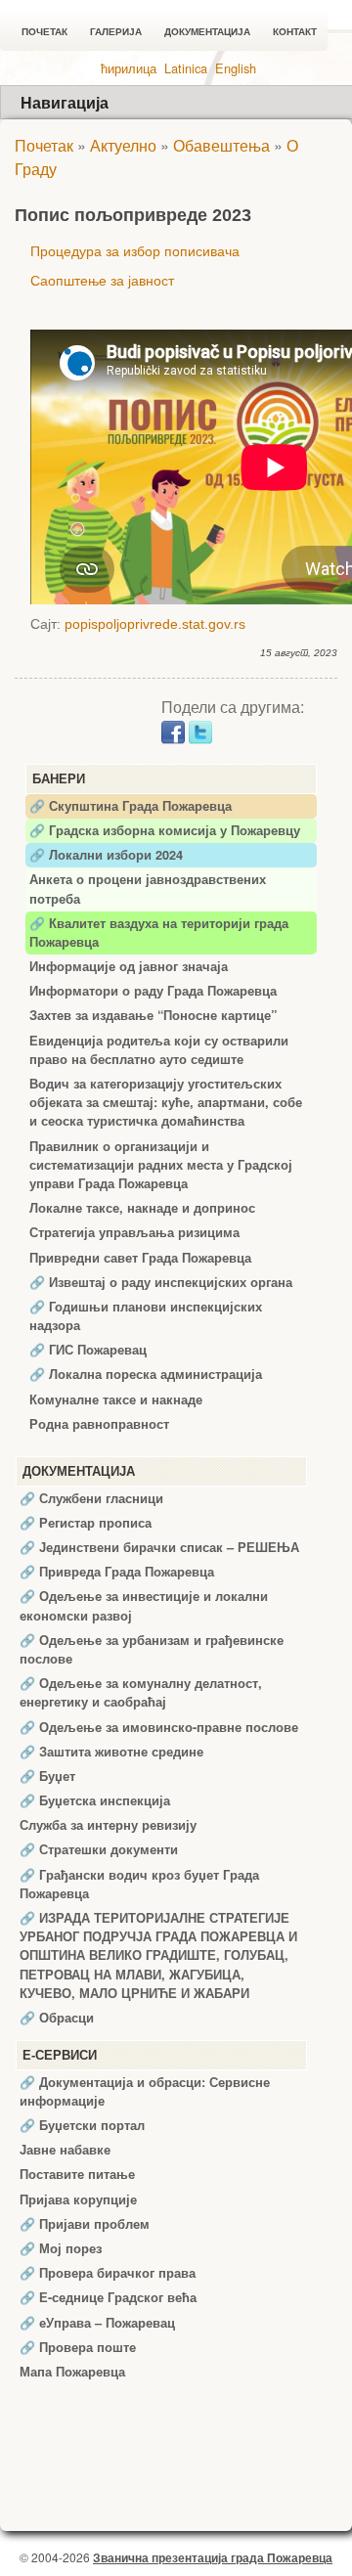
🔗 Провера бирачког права (108, 2273)
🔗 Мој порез (61, 2248)
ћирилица (129, 68)
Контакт (295, 32)
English (236, 68)
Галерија (116, 32)
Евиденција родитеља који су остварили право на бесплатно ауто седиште (159, 1050)
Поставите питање (77, 2174)
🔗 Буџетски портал (82, 2125)
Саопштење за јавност (102, 281)
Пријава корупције (78, 2199)
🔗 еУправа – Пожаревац (97, 2323)
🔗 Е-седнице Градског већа (108, 2297)
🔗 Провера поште (78, 2347)
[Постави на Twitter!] (200, 730)
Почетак (44, 32)
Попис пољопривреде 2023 (133, 215)
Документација (207, 32)
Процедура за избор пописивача (135, 251)
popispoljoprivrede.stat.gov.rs (155, 624)
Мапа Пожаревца (72, 2372)
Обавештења (221, 145)
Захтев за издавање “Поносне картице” (153, 1015)
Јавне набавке (65, 2150)
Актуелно (123, 145)
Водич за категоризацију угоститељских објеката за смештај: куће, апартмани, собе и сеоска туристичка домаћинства (166, 1102)
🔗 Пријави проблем (85, 2224)
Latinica (186, 68)
